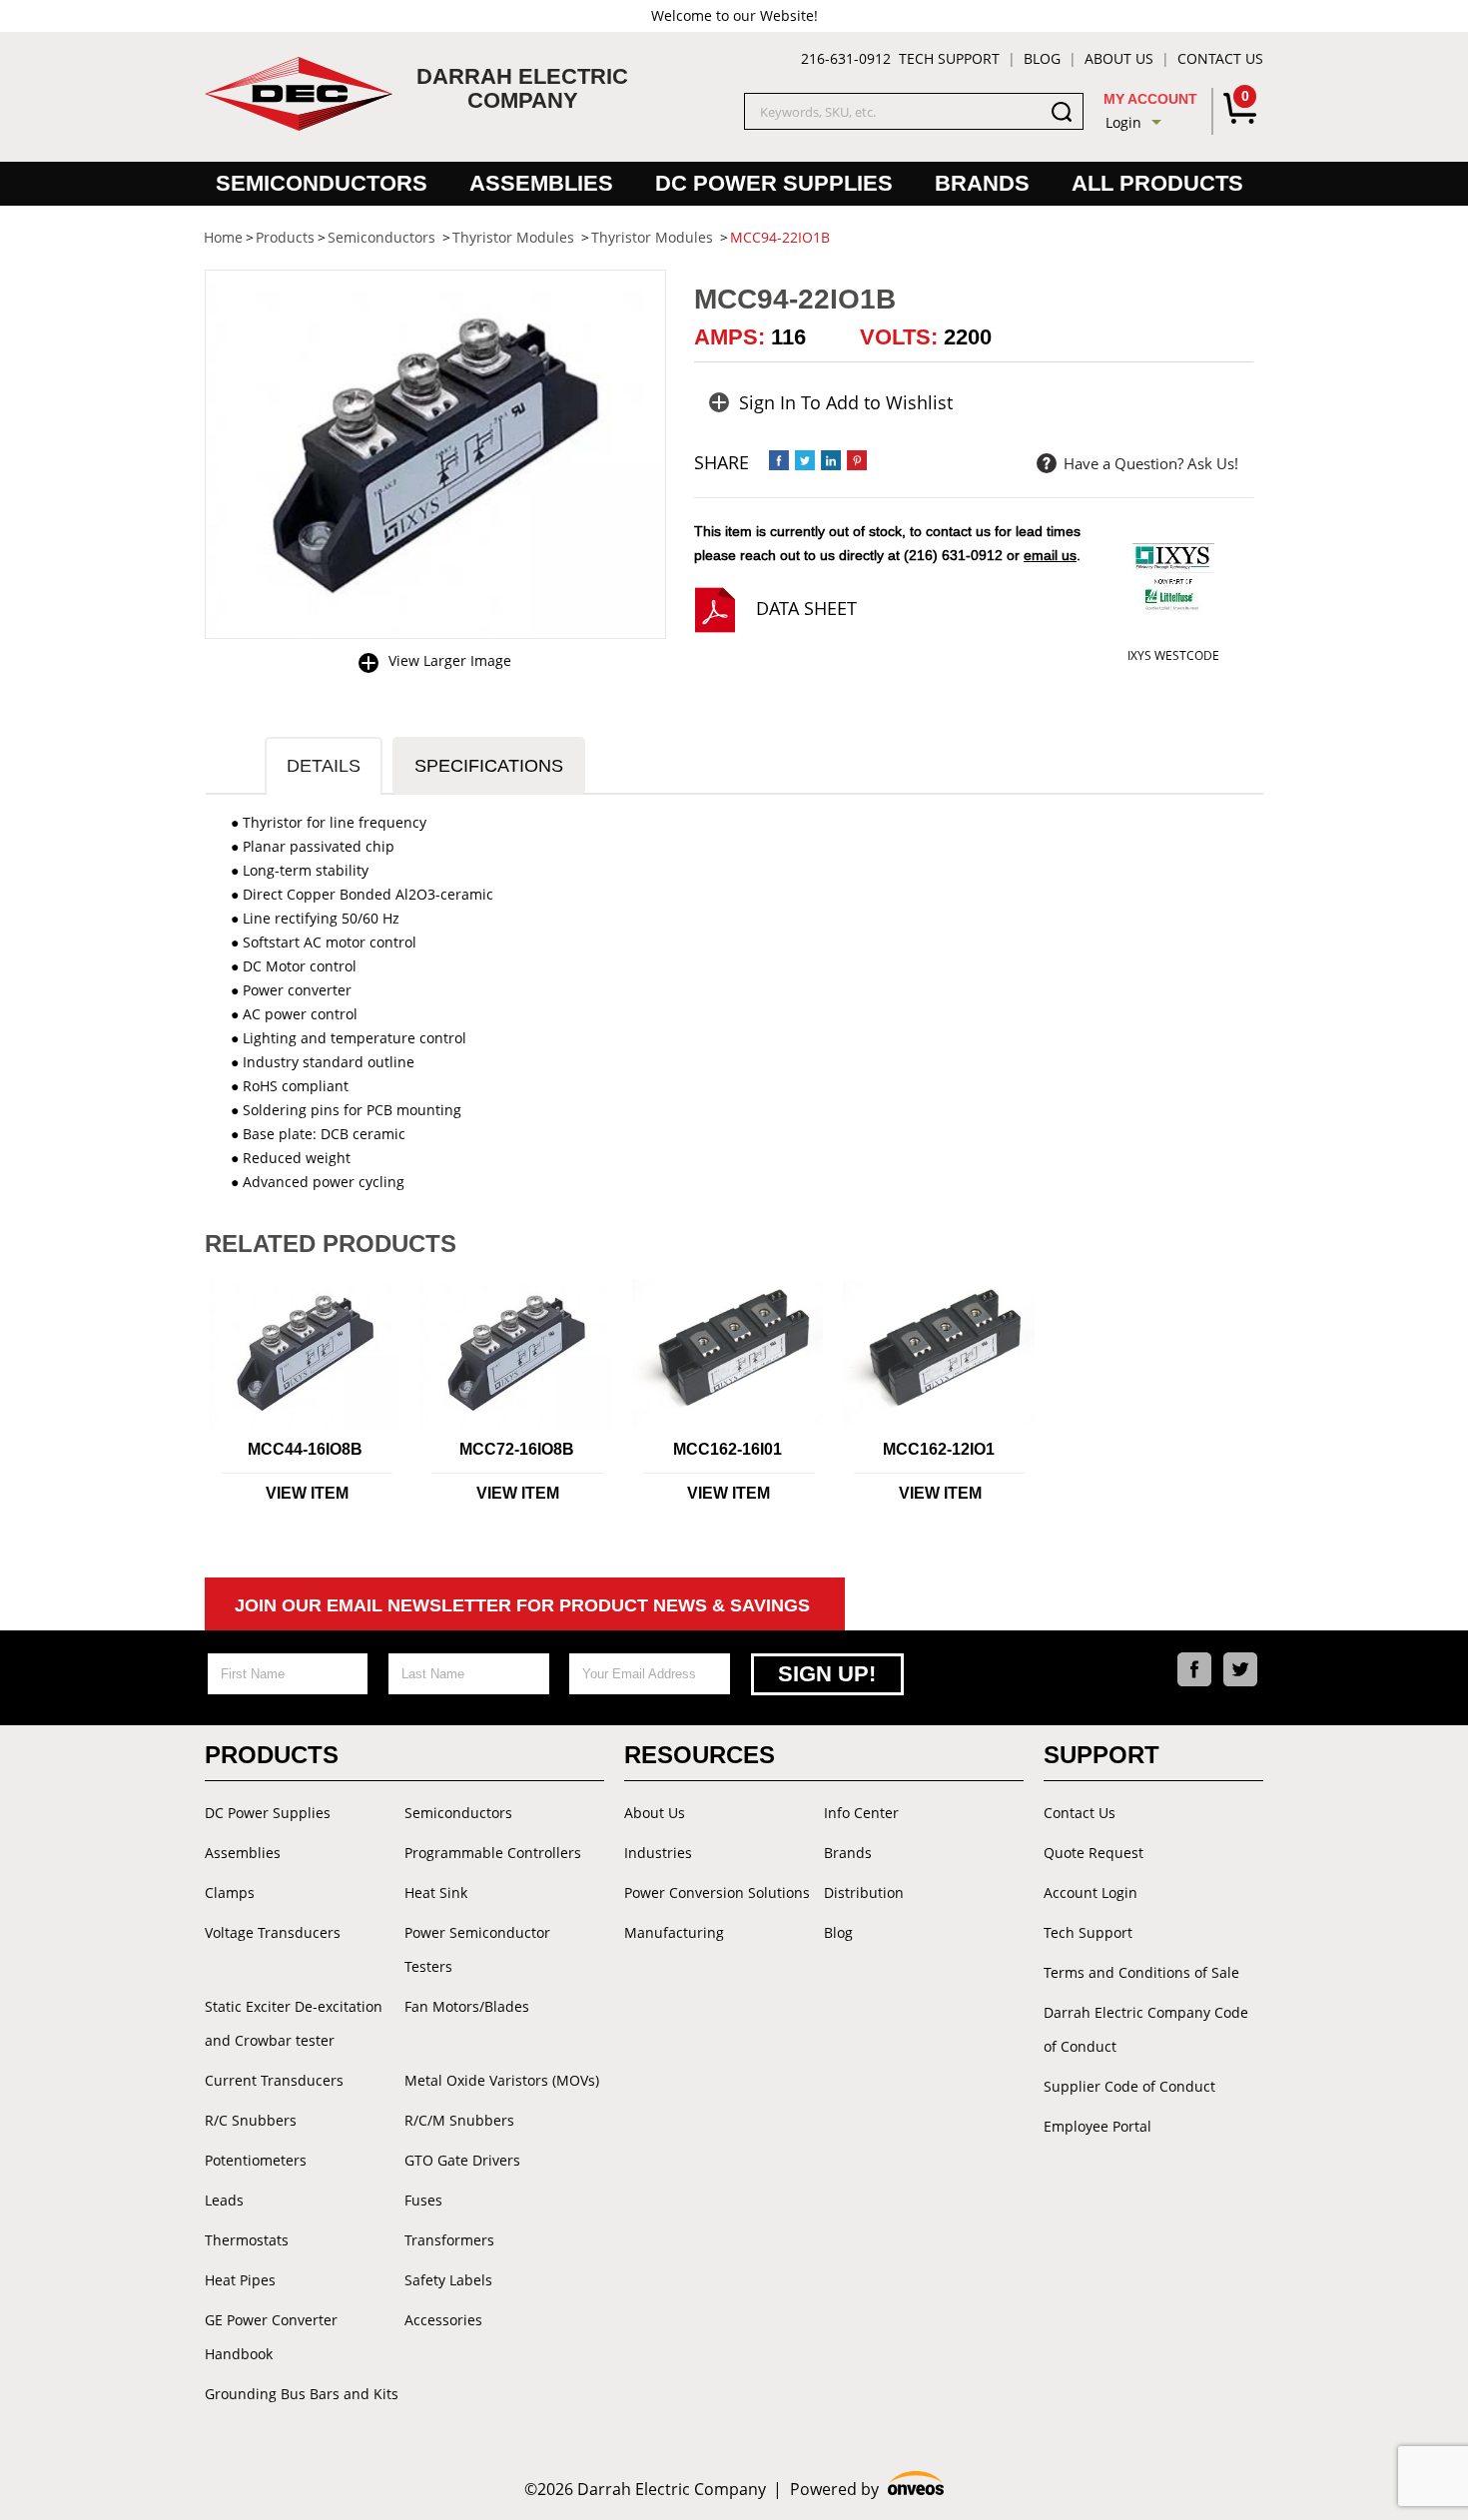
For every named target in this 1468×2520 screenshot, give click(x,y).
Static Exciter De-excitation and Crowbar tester (294, 2023)
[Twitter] (1240, 1669)
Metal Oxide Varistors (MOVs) (502, 2080)
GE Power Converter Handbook (271, 2337)
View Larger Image (450, 660)
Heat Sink (436, 1892)
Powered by (867, 2490)
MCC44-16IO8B (305, 1449)
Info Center (861, 1813)
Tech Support (949, 58)
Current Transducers (274, 2080)
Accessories (443, 2320)
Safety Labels (448, 2280)
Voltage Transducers (273, 1932)
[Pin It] (857, 460)
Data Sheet (806, 608)
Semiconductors (322, 183)
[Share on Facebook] (779, 460)
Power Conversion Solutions (717, 1892)
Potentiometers (256, 2160)
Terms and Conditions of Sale (1141, 1972)
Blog (1042, 58)
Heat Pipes (240, 2280)
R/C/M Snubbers (459, 2120)
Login (1123, 122)
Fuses (423, 2200)
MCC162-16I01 (728, 1449)
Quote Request (1094, 1853)
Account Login (1091, 1892)
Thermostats (247, 2240)
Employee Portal (1098, 2126)
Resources (700, 1755)
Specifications (489, 766)
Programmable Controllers (493, 1853)
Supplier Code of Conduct (1129, 2086)
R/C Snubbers (251, 2120)
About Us (1119, 58)
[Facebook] (1194, 1669)
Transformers (449, 2240)
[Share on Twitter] (805, 460)
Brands (982, 183)
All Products (1157, 183)
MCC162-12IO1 (939, 1449)
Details (324, 766)
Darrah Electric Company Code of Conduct (1146, 2029)
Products (272, 1755)
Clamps (230, 1892)
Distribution (864, 1892)
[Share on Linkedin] (831, 460)
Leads (224, 2200)
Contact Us (1220, 58)
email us (1050, 555)
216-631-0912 (846, 58)
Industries (658, 1853)
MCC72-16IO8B (517, 1449)
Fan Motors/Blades (467, 2006)
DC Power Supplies (774, 183)
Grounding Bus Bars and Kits (302, 2394)
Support (1101, 1755)
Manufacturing (674, 1932)
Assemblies (541, 183)
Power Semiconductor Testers (477, 1949)
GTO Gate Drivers (462, 2160)
